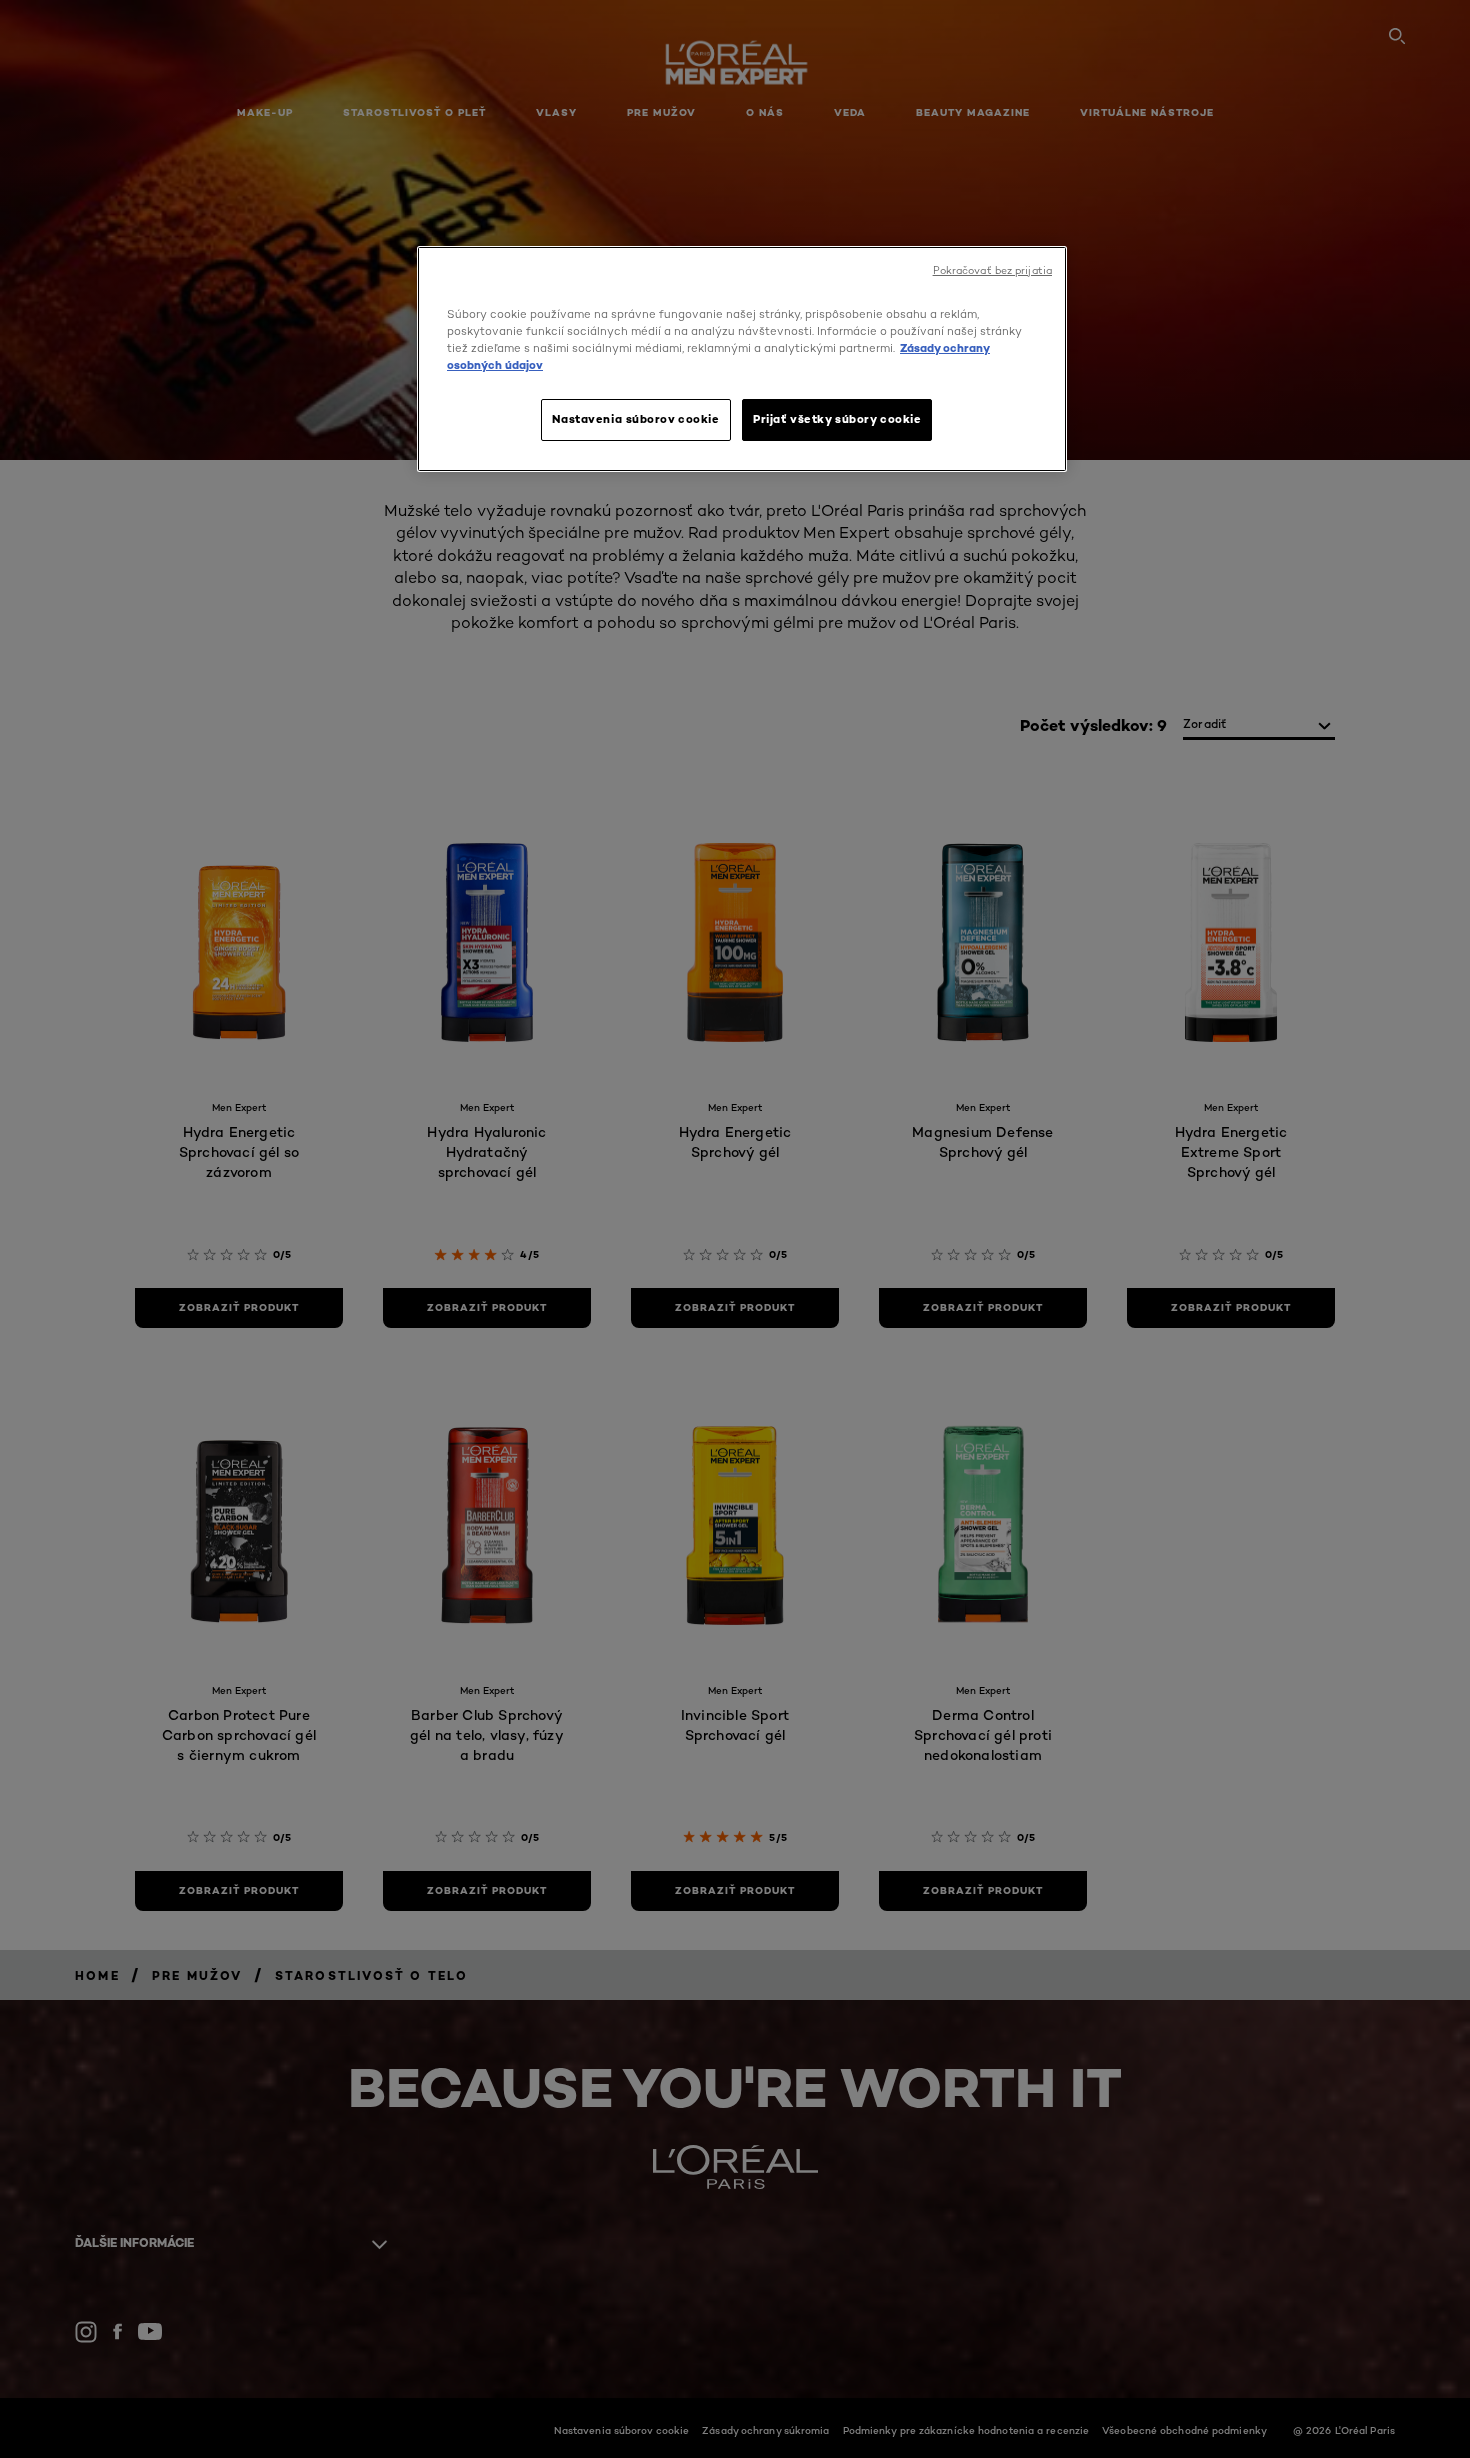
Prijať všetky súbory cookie (837, 419)
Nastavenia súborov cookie (635, 419)
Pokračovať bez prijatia (992, 270)
